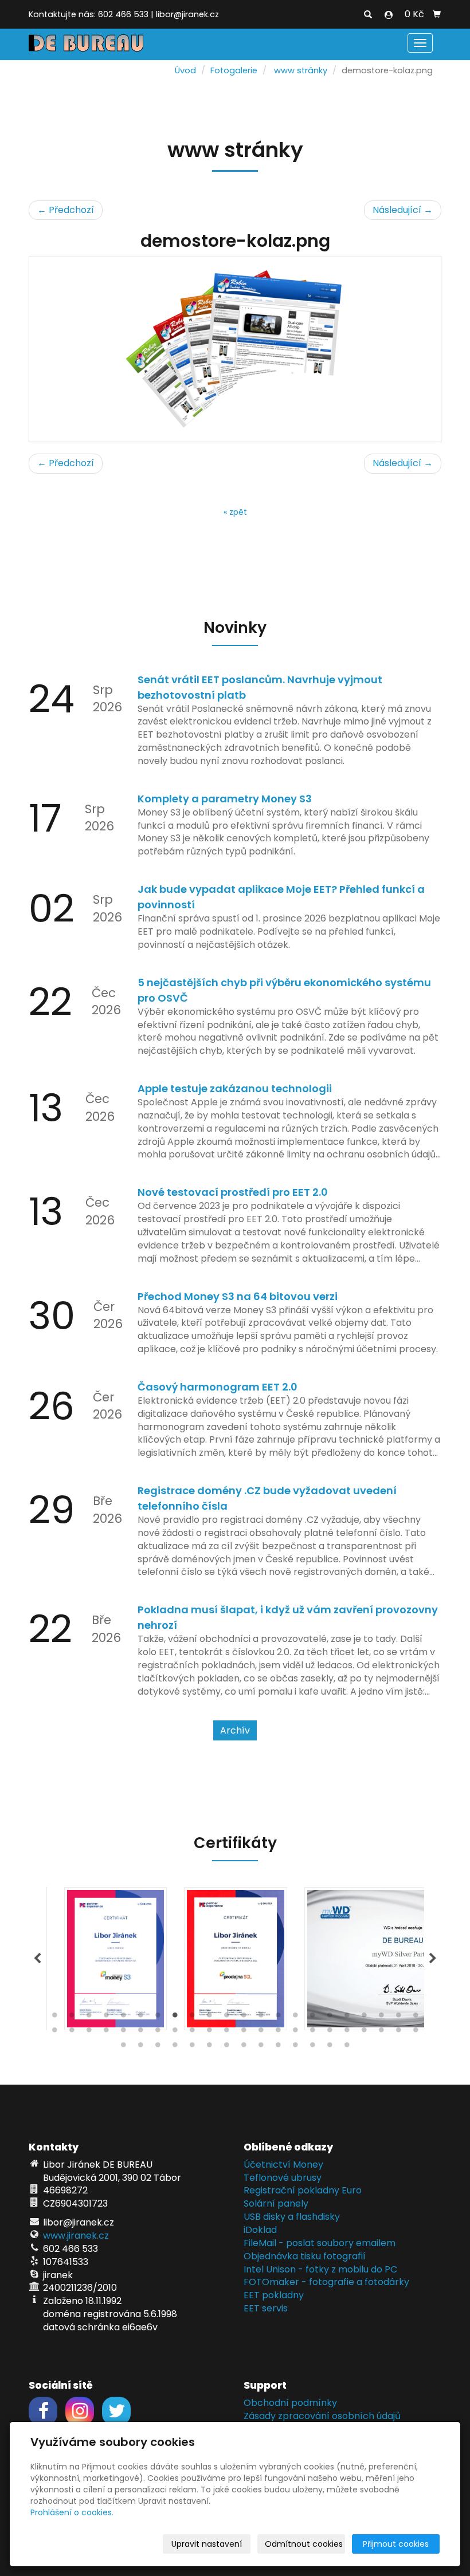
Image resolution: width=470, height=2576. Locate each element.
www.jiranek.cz (76, 2236)
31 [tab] (192, 2033)
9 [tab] (192, 2018)
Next (433, 1959)
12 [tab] (244, 2018)
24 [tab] (72, 2033)
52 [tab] (244, 2047)
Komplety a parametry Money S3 (225, 799)
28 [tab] (140, 2033)
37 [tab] (295, 2033)
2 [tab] (72, 2018)
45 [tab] (123, 2047)
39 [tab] (330, 2033)
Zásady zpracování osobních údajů (322, 2416)
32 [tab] (209, 2033)
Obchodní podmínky (290, 2403)
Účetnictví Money (283, 2165)
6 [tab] (140, 2018)
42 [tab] (381, 2033)
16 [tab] (312, 2018)
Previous (37, 1959)
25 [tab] (89, 2033)
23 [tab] (54, 2033)
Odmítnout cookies (304, 2544)
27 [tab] (123, 2033)
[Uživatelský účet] (389, 15)
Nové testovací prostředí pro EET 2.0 (233, 1192)
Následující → (403, 210)
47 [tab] (158, 2047)
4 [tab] (106, 2018)
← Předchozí (66, 210)
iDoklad (260, 2230)
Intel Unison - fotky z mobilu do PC (320, 2269)
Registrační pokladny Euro (303, 2190)
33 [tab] (226, 2033)
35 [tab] (261, 2033)
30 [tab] (175, 2033)
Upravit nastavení (207, 2544)
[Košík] (437, 14)
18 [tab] (347, 2018)
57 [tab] (330, 2047)
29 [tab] (158, 2033)
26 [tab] (106, 2033)
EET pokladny (274, 2295)
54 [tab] (278, 2047)
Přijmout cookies (396, 2544)
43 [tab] (398, 2033)
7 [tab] (158, 2018)
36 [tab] (278, 2033)
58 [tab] (347, 2047)
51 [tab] (226, 2047)
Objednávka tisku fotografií (305, 2256)
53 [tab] (261, 2047)
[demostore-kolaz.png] (235, 349)
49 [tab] (192, 2047)
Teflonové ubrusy (283, 2178)
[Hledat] (368, 15)
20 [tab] (381, 2018)
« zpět (235, 512)
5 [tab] (123, 2018)
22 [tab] (416, 2018)
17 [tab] (330, 2018)
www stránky (301, 70)
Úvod (185, 70)
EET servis (266, 2308)
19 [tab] (364, 2018)
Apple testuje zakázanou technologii (235, 1088)
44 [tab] (416, 2033)
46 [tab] (140, 2047)
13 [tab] (261, 2018)
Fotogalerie (234, 70)
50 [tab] (209, 2047)
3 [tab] (89, 2018)
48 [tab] (175, 2047)
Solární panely (276, 2203)
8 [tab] (175, 2018)
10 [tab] (209, 2018)
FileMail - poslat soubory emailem (320, 2243)
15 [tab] (295, 2018)
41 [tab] (364, 2033)
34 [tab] (244, 2033)
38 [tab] (312, 2033)
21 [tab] (398, 2018)
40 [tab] (347, 2033)
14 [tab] (278, 2018)
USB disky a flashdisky (292, 2217)
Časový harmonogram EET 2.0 (218, 1387)
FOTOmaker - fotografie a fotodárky (326, 2282)
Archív (235, 1730)
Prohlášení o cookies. (72, 2512)
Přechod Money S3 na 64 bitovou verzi (238, 1296)
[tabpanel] (235, 1959)
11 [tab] (226, 2018)
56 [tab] (312, 2047)
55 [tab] (295, 2047)
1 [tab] (54, 2018)
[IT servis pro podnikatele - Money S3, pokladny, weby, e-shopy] (86, 42)
